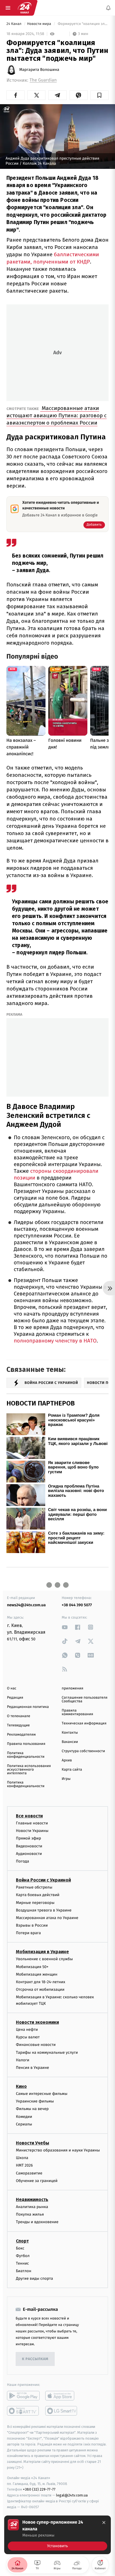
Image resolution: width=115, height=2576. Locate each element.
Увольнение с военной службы (44, 1959)
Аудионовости (29, 1854)
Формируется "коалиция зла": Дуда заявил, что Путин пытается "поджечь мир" (83, 24)
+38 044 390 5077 (77, 1605)
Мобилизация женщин (37, 1974)
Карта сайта (72, 1770)
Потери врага (28, 1933)
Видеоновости (29, 1846)
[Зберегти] (100, 95)
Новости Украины (32, 1831)
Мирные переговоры (35, 1903)
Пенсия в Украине (33, 2068)
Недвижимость (32, 2199)
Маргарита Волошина (39, 70)
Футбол (23, 2256)
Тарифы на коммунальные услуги (47, 2052)
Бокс (20, 2248)
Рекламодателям (21, 1735)
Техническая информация (84, 1723)
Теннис (22, 2263)
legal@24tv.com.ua (72, 2495)
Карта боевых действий (38, 1895)
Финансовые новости (36, 2045)
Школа (22, 2158)
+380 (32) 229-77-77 (39, 2490)
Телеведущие (18, 1725)
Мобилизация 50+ (32, 1967)
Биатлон (24, 2271)
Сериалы (24, 2124)
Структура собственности (83, 1751)
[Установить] (57, 2535)
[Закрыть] (104, 2523)
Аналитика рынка (32, 2207)
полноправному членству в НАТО (55, 1341)
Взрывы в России (32, 1925)
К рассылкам (35, 2359)
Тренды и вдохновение (37, 2222)
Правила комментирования (77, 1712)
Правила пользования (26, 1744)
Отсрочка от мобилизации (40, 1989)
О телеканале (19, 1716)
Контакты (70, 1733)
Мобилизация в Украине (42, 1952)
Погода (22, 1861)
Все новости (29, 1816)
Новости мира (39, 24)
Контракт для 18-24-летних (41, 1982)
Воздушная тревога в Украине (44, 1910)
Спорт (22, 2241)
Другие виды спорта (34, 2278)
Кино (21, 2086)
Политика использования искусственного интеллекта (29, 1770)
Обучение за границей (37, 2181)
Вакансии (70, 1742)
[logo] (25, 8)
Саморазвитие (29, 2173)
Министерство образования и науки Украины (58, 2150)
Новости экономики (37, 2022)
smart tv (23, 2411)
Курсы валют (28, 2037)
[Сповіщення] (108, 8)
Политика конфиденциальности (26, 1755)
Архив (67, 1760)
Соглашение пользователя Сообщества (85, 1700)
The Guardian (43, 80)
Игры (66, 1779)
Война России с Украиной (43, 1880)
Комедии (24, 2117)
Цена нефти (27, 2030)
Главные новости (32, 1823)
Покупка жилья (30, 2214)
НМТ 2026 (24, 2166)
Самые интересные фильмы (42, 2094)
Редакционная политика (28, 1707)
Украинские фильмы (35, 2101)
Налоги (23, 2060)
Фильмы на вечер (32, 2109)
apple (62, 2396)
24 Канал (14, 24)
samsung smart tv (62, 2411)
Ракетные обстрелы (34, 1887)
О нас (12, 1688)
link (65, 1627)
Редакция (15, 1698)
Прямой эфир (28, 1839)
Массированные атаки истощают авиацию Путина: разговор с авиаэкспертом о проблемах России (57, 415)
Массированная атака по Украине (47, 1918)
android (23, 2396)
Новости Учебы (33, 2143)
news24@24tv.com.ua (26, 1605)
